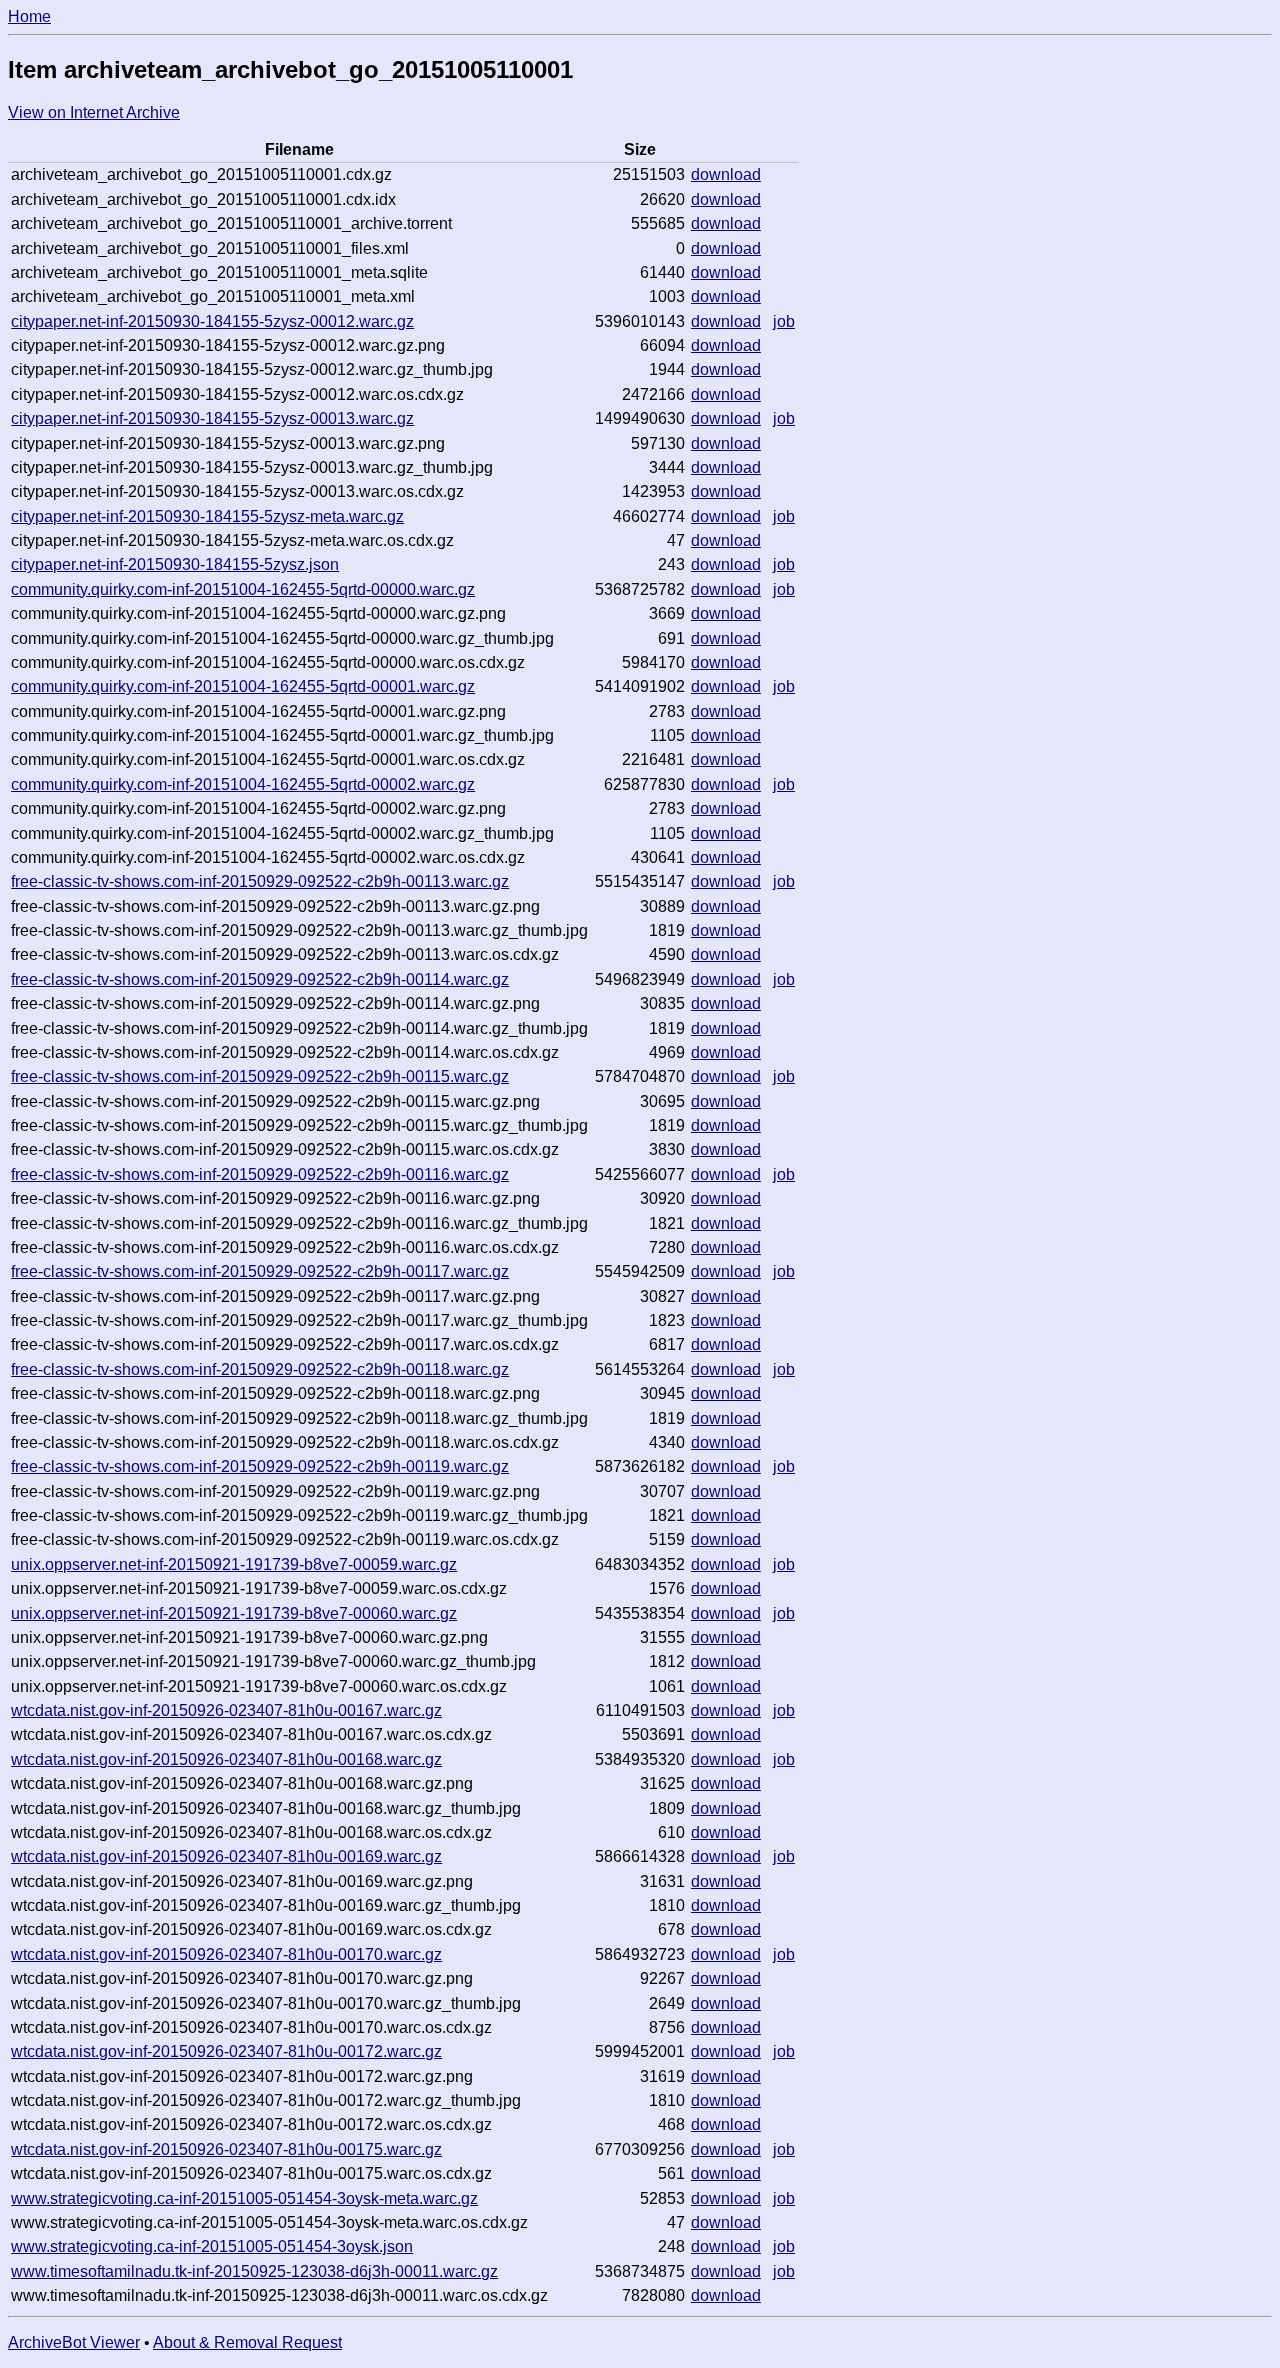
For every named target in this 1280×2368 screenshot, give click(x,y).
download (726, 174)
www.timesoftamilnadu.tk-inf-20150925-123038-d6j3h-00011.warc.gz (254, 2271)
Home (29, 16)
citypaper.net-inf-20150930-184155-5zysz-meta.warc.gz (207, 516)
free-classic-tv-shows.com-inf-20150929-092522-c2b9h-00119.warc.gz (260, 1466)
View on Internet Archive (94, 112)
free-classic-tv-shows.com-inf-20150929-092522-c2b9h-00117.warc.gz (260, 1271)
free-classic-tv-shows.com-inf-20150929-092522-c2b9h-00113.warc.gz (260, 881)
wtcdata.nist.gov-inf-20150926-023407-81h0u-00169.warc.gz (226, 1856)
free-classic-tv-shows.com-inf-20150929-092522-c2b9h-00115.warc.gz (260, 1076)
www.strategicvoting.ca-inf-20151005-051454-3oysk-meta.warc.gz (244, 2198)
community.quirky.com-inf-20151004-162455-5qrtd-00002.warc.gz (243, 784)
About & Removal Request (247, 2342)
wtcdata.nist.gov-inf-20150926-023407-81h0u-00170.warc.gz (226, 1954)
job (784, 321)
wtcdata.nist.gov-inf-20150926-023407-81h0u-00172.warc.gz (226, 2051)
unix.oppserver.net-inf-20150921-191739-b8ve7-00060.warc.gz (234, 1613)
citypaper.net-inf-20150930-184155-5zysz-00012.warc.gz (212, 321)
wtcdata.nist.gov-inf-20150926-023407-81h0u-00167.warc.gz (226, 1710)
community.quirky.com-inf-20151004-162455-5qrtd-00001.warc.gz (243, 686)
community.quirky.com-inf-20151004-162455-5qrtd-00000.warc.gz (243, 589)
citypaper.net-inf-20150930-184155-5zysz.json (175, 564)
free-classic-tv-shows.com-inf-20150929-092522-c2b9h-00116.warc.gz (260, 1174)
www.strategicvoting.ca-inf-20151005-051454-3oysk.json (212, 2246)
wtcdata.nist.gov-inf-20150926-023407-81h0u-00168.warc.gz (226, 1759)
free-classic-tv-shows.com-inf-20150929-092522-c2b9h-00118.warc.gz (260, 1369)
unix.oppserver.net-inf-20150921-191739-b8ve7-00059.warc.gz (234, 1564)
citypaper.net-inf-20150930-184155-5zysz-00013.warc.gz (212, 418)
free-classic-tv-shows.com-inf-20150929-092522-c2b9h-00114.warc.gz (260, 979)
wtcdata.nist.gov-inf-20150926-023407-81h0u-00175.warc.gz (226, 2149)
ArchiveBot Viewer (74, 2342)
